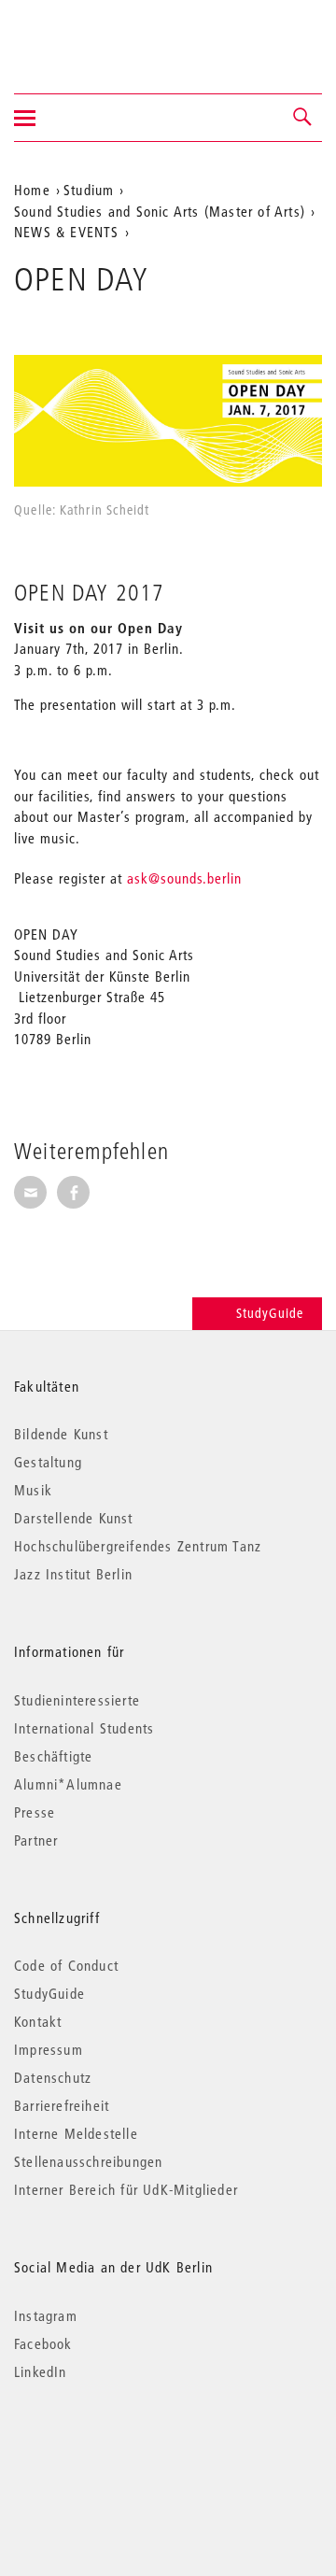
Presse (35, 1812)
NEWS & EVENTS (67, 232)
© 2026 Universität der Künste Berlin (112, 2450)
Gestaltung (48, 1462)
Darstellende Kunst (74, 1518)
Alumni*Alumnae (68, 1784)
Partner (36, 1840)
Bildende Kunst (61, 1434)
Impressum (49, 2049)
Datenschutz (53, 2077)
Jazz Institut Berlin (73, 1574)
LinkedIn (41, 2371)
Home (32, 190)
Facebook (43, 2343)
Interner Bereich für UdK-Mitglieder (126, 2189)
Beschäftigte (53, 1756)
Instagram (46, 2315)
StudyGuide (270, 1313)
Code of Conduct (66, 1965)
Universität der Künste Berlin (87, 35)
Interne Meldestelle (76, 2133)
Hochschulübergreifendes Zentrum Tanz (138, 1546)
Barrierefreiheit (62, 2105)
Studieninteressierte (77, 1700)
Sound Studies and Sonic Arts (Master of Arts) (160, 211)
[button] (303, 118)
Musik (33, 1490)
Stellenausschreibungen (88, 2161)
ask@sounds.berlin (184, 878)
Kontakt (38, 2021)
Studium (89, 190)
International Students (84, 1728)
